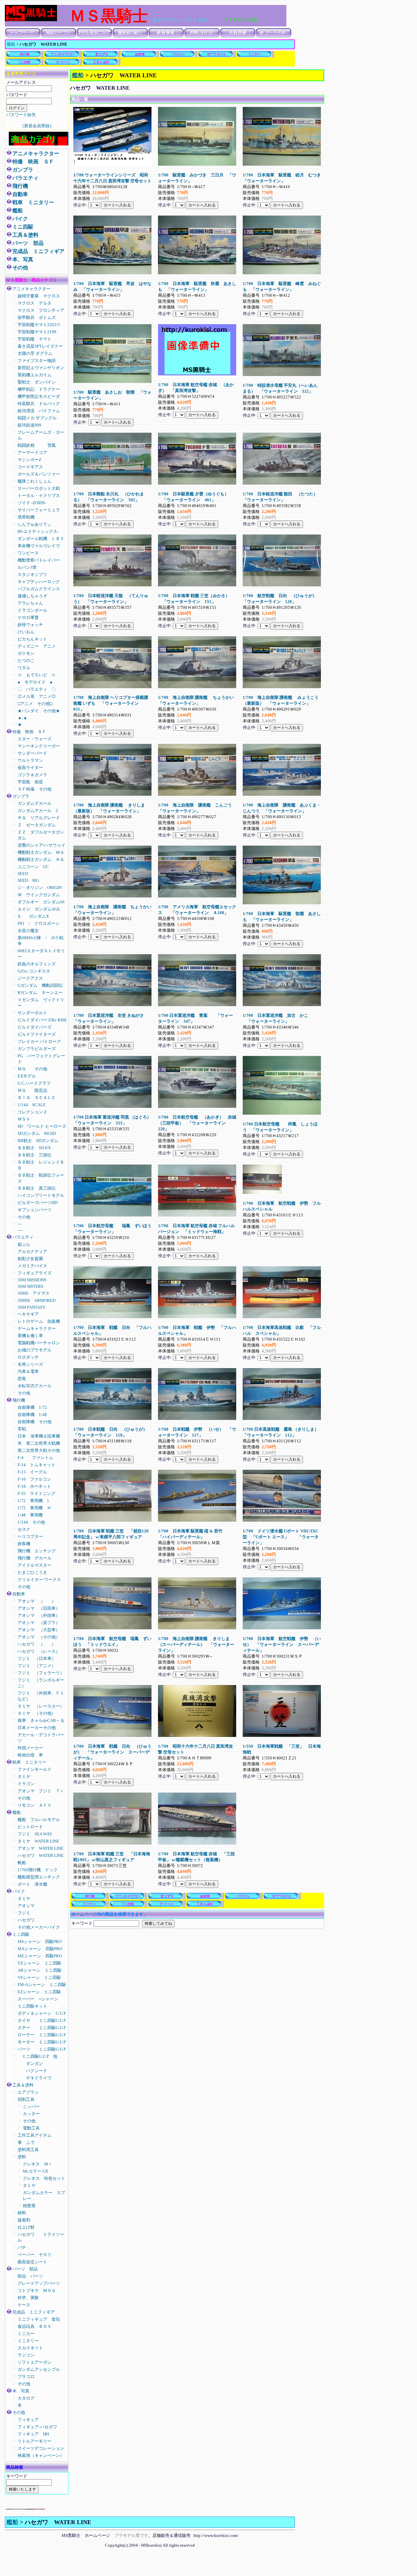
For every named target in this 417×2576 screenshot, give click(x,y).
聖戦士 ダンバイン (37, 382)
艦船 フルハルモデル (39, 1820)
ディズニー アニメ (37, 646)
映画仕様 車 (30, 1755)
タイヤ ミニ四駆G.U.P (42, 2020)
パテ (24, 2247)
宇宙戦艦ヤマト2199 (37, 332)
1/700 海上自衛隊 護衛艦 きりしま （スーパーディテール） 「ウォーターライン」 (196, 1644)
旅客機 (24, 1544)
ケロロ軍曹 (28, 618)
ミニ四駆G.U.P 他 (37, 2056)
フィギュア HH (33, 2434)
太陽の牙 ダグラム (35, 353)
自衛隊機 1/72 (34, 1407)
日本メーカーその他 (37, 1728)
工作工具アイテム (35, 2135)
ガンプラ (23, 170)
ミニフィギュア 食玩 (39, 2319)
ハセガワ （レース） (39, 1651)
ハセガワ (26, 1920)
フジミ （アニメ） (37, 1666)
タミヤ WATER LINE (38, 1841)
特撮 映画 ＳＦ (33, 162)
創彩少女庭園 (30, 1259)
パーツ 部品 (28, 243)
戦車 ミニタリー (33, 202)
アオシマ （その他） (39, 1637)
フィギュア (28, 2420)
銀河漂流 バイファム (39, 411)
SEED (23, 874)
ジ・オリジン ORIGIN (40, 888)
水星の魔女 (28, 931)
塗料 (22, 2157)
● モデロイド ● (35, 682)
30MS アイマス (34, 1293)
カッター (31, 2114)
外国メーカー (30, 1748)
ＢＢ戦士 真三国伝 (37, 1188)
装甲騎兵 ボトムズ (37, 317)
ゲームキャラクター (37, 1328)
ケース (24, 2305)
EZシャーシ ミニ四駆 (39, 1992)
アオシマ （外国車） (39, 1615)
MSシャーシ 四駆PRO (40, 1942)
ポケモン (26, 653)
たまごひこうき (32, 1572)
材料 (22, 2213)
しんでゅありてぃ (35, 524)
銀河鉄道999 (29, 425)
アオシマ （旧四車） (39, 1608)
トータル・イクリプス (39, 496)
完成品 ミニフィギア (38, 251)
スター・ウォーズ (35, 739)
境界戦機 (26, 517)
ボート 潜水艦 (32, 1884)
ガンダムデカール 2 (38, 811)
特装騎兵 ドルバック (39, 404)
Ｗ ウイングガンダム (39, 895)
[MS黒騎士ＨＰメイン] (31, 20)
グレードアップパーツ (39, 2283)
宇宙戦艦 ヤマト (35, 339)
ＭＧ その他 (32, 1069)
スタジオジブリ (32, 574)
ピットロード (30, 1827)
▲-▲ (22, 718)
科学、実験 (28, 2298)
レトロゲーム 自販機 (39, 1321)
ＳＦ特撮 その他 (35, 789)
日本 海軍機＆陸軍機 (39, 1436)
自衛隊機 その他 (35, 1422)
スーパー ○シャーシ (38, 1999)
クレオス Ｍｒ (38, 2164)
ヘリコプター (30, 1537)
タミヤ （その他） (37, 1713)
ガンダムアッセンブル (39, 2369)
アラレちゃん (30, 603)
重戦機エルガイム (35, 375)
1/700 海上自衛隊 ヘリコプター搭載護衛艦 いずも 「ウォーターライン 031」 (111, 703)
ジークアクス (30, 978)
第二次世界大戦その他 (39, 1450)
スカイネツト (30, 2348)
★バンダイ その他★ (39, 711)
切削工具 (26, 2099)
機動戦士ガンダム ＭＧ (41, 852)
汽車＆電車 (28, 1371)
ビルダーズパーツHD (37, 1203)
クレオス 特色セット (44, 2178)
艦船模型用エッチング (39, 1877)
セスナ (24, 1529)
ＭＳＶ (24, 1119)
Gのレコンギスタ (34, 971)
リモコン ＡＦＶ (35, 1805)
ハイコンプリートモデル (41, 1195)
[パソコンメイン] (25, 2508)
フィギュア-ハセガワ (37, 2427)
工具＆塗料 (25, 235)
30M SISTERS (30, 1286)
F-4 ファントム (35, 1458)
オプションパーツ (35, 1210)
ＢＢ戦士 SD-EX (34, 1148)
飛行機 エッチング (37, 1551)
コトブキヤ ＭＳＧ (37, 2290)
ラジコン (26, 2355)
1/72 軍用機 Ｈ (34, 1508)
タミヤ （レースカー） (41, 1706)
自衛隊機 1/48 (34, 1415)
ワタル (24, 668)
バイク (23, 219)
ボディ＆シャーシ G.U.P (42, 2013)
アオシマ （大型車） (39, 1630)
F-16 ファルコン (34, 1479)
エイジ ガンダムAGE (39, 909)
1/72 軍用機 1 (33, 1501)
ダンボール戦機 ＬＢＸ (41, 539)
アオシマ (26, 1906)
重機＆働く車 (35, 1336)
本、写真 (23, 259)
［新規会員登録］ (37, 126)
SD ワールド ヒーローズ (42, 1126)
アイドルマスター (35, 1565)
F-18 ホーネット (34, 1486)
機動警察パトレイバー (39, 560)
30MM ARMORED (36, 1300)
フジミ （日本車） (37, 1658)
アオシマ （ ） (37, 1601)
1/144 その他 (31, 1522)
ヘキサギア (28, 1314)
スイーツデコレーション (41, 2448)
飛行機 (20, 186)
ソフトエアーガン (35, 2362)
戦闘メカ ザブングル (37, 418)
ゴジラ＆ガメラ (32, 775)
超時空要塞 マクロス (39, 296)
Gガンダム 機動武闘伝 (40, 985)
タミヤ (24, 1777)
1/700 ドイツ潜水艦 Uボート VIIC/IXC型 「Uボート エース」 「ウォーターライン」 (281, 1537)
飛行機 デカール (35, 1558)
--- (20, 1224)
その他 (20, 268)
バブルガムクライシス (39, 589)
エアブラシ (28, 2092)
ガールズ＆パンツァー (39, 474)
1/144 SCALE (32, 1105)
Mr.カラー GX (36, 2171)
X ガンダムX (33, 916)
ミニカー (28, 2334)
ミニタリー (28, 2341)
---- (20, 1230)
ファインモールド (35, 1769)
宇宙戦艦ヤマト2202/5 (39, 325)
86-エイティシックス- (38, 531)
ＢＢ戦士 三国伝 (35, 1155)
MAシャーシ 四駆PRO (40, 1949)
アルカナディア (32, 1251)
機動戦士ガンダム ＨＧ (41, 859)
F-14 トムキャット (36, 1465)
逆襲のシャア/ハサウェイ (42, 845)
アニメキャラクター (36, 153)
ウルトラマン (30, 760)
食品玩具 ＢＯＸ (35, 2326)
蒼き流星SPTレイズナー (40, 346)
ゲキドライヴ (35, 2078)
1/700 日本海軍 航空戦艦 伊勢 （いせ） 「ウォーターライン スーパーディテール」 (282, 1644)
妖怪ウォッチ (30, 625)
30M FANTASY (31, 1307)
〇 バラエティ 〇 (37, 689)
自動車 (20, 194)
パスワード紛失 (21, 115)
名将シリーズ (30, 1364)
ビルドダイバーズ (35, 1027)
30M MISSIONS (32, 1280)
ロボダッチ (28, 1357)
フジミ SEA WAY (35, 1834)
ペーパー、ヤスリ (35, 2255)
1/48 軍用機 (30, 1515)
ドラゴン (26, 1784)
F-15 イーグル (32, 1472)
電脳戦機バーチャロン (39, 1343)
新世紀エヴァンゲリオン (41, 368)
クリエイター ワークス (39, 1580)
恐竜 (22, 1379)
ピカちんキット (32, 639)
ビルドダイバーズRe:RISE (42, 1020)
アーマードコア (35, 452)
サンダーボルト (32, 1013)
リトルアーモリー (35, 2441)
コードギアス (30, 467)
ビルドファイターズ (37, 1034)
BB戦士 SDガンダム (38, 1141)
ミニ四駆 (23, 227)
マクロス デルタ (35, 303)
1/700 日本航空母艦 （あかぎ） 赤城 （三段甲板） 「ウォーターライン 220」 (199, 1123)
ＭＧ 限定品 (32, 1090)
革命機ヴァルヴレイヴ (39, 546)
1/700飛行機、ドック (38, 1870)
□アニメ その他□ (35, 704)
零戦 (22, 1429)
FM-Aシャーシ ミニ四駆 (42, 1985)
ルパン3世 (27, 567)
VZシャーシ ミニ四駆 (39, 1963)
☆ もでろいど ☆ (37, 675)
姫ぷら (24, 1244)
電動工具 (31, 2128)
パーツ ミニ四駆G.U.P (42, 2049)
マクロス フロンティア (43, 310)
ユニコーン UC (33, 867)
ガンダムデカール (35, 803)
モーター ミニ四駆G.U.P (42, 2042)
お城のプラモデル (35, 1350)
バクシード (32, 2071)
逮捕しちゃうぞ (32, 596)
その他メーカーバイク (39, 1927)
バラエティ (25, 178)
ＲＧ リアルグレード (39, 818)
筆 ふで (26, 2142)
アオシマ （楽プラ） (39, 1623)
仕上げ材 (26, 2227)
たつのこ (26, 661)
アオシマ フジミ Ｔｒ (41, 1791)
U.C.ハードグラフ (36, 1083)
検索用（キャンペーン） (41, 2455)
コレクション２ (32, 1112)
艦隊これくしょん (35, 481)
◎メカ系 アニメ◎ (37, 696)
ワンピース (28, 553)
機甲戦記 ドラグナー (39, 389)
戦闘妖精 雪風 (37, 445)
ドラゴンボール (32, 610)
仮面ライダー (30, 768)
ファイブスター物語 (37, 361)
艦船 (11, 44)
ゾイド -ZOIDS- (34, 503)
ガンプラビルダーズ (37, 1049)
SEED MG (28, 880)
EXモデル (27, 1076)
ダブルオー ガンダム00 (41, 902)
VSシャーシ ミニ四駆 (39, 1977)
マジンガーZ (29, 460)
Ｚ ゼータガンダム (37, 825)
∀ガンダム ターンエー (40, 993)
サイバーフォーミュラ (39, 510)
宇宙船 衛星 (30, 782)
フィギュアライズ (35, 1273)
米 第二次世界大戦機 (41, 1443)
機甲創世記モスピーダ (39, 396)
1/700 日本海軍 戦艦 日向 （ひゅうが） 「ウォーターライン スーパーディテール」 (112, 1752)
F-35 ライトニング (36, 1493)
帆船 (22, 1863)
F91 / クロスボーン (39, 923)
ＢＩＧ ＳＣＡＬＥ (37, 1098)
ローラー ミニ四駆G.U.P (42, 2035)
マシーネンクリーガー (39, 746)
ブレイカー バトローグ (39, 1041)
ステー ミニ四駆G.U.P (42, 2028)
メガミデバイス (32, 1266)
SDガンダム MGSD (37, 1133)
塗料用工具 (28, 2150)
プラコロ (26, 2377)
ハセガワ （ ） (37, 1644)
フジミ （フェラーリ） (41, 1673)
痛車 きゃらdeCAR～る (41, 1720)
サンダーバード (32, 753)
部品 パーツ (30, 2276)
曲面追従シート (32, 2262)
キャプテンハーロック (39, 582)
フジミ (24, 1913)
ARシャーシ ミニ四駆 (40, 1970)
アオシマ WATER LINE (41, 1848)
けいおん (26, 632)
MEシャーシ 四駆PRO (40, 1956)
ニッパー (31, 2107)
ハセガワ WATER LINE (41, 1855)
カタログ (26, 2398)
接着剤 (24, 2220)
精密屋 (29, 2206)
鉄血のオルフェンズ (37, 964)
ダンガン (30, 2064)
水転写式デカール (35, 1386)
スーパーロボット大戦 (39, 488)
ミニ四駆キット (32, 2006)
